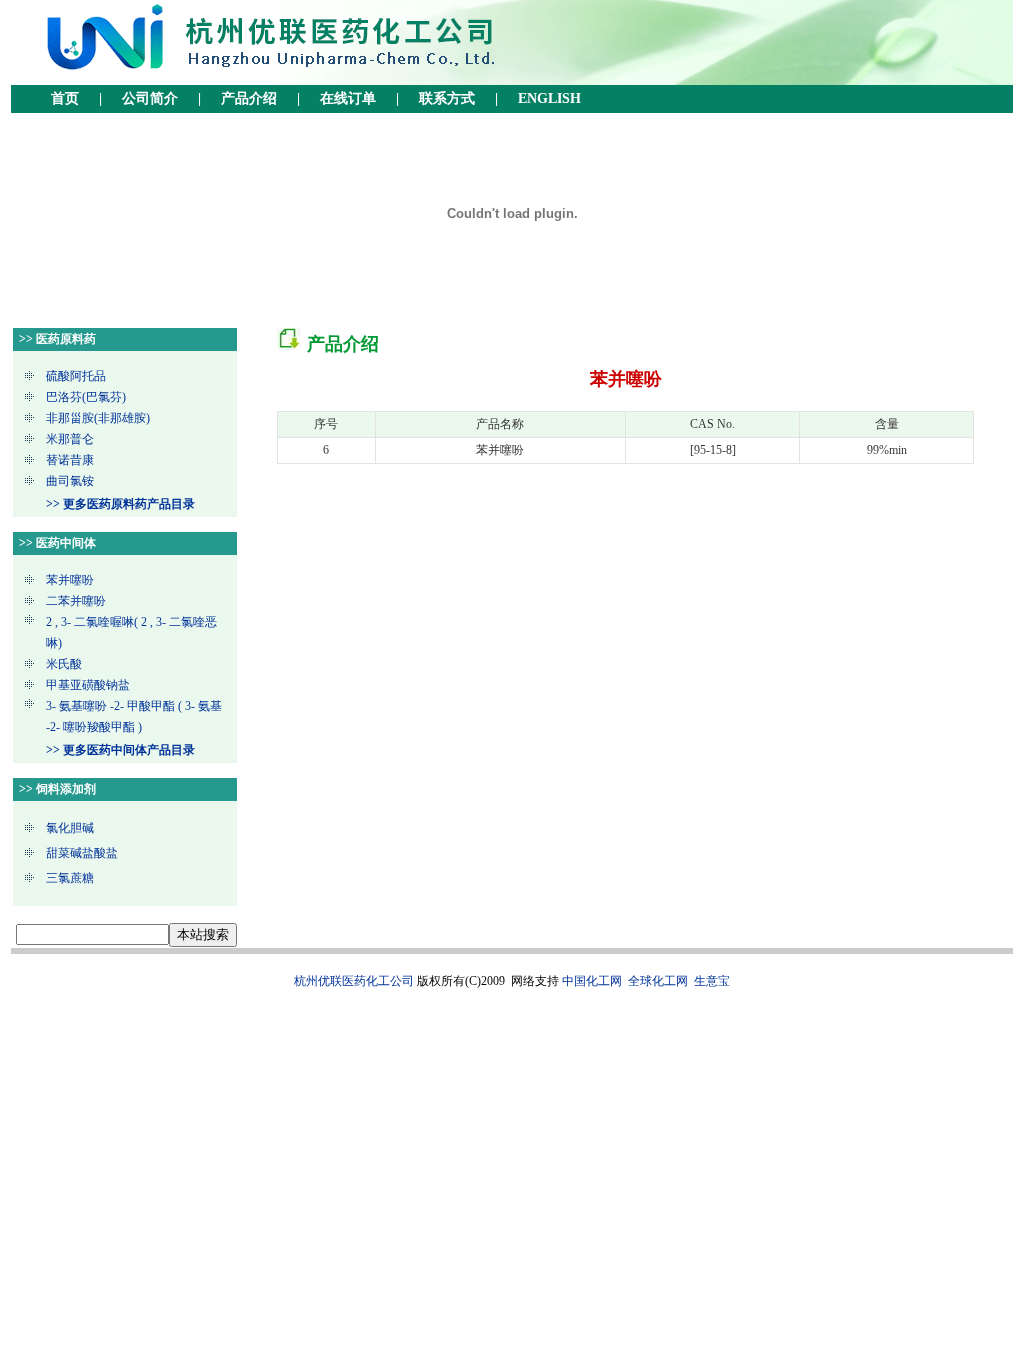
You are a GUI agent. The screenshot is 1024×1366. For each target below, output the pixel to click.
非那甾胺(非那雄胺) (98, 418)
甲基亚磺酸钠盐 (88, 685)
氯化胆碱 (70, 828)
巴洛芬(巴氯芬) (86, 397)
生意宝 (712, 981)
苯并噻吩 (70, 580)
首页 (65, 98)
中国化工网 (592, 981)
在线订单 (348, 98)
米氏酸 (64, 664)
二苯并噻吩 (76, 601)
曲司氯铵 (70, 481)
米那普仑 (70, 439)
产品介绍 (249, 98)
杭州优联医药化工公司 (354, 981)
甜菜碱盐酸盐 (82, 853)
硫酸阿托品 (76, 376)
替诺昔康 (70, 460)
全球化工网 (658, 981)
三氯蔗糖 (70, 878)
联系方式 (447, 98)
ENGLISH (549, 98)
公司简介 (150, 98)
